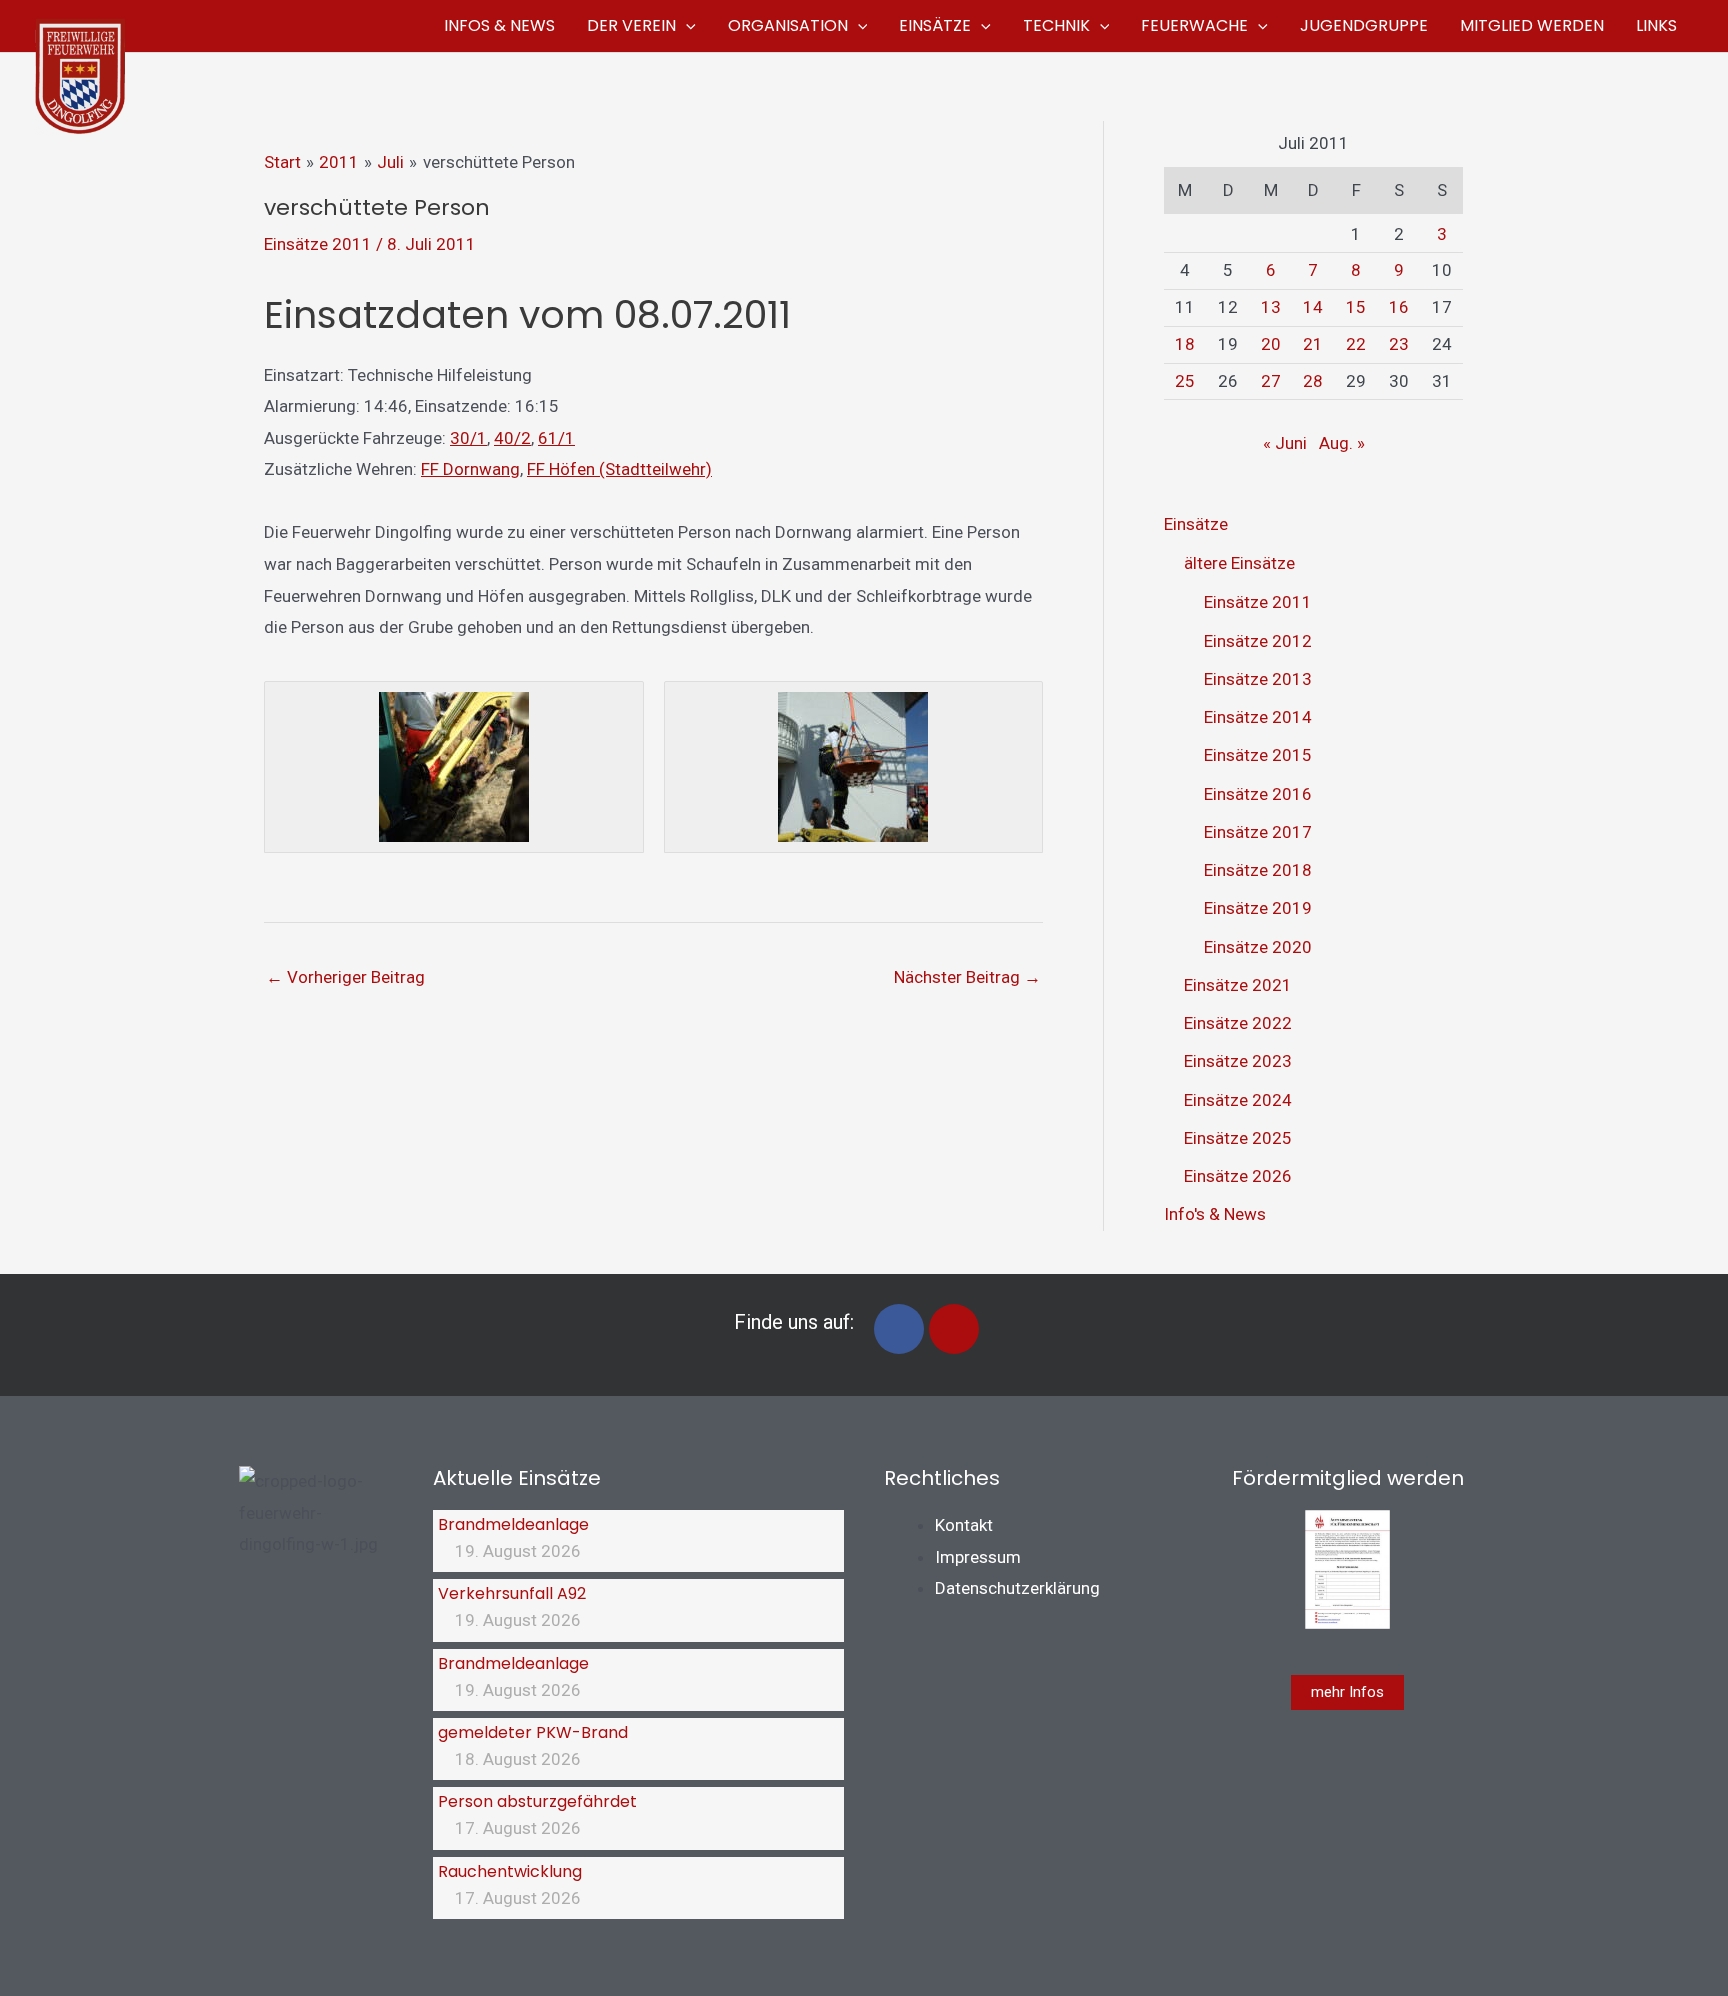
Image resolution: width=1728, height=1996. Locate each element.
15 (1356, 307)
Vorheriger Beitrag (345, 977)
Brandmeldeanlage (513, 1524)
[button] (686, 26)
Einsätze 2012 (1258, 641)
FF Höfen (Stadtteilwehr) (619, 469)
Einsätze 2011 (318, 244)
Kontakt (964, 1525)
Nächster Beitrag (967, 977)
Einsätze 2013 (1258, 679)
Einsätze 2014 (1258, 717)
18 (1185, 344)
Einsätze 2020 (1258, 947)
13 (1271, 307)
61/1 (556, 438)
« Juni (1285, 443)
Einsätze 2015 (1258, 755)
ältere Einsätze (1239, 563)
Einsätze (1196, 524)
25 (1185, 381)
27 (1271, 381)
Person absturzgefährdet (537, 1801)
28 (1313, 381)
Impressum (978, 1557)
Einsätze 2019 (1258, 908)
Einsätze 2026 (1238, 1176)
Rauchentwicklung (510, 1871)
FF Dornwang (470, 469)
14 (1313, 307)
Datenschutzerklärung (1017, 1588)
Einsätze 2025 (1238, 1138)
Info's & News (1215, 1214)
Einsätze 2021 (1238, 985)
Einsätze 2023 (1238, 1061)
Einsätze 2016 (1258, 794)
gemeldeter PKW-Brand (533, 1732)
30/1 (468, 438)
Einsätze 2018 (1258, 870)
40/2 (512, 438)
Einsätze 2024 (1238, 1100)
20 (1271, 344)
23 (1399, 344)
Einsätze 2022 (1238, 1023)
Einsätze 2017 (1258, 832)
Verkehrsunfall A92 (512, 1593)
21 (1313, 344)
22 (1356, 344)
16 (1399, 307)
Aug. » (1342, 443)
